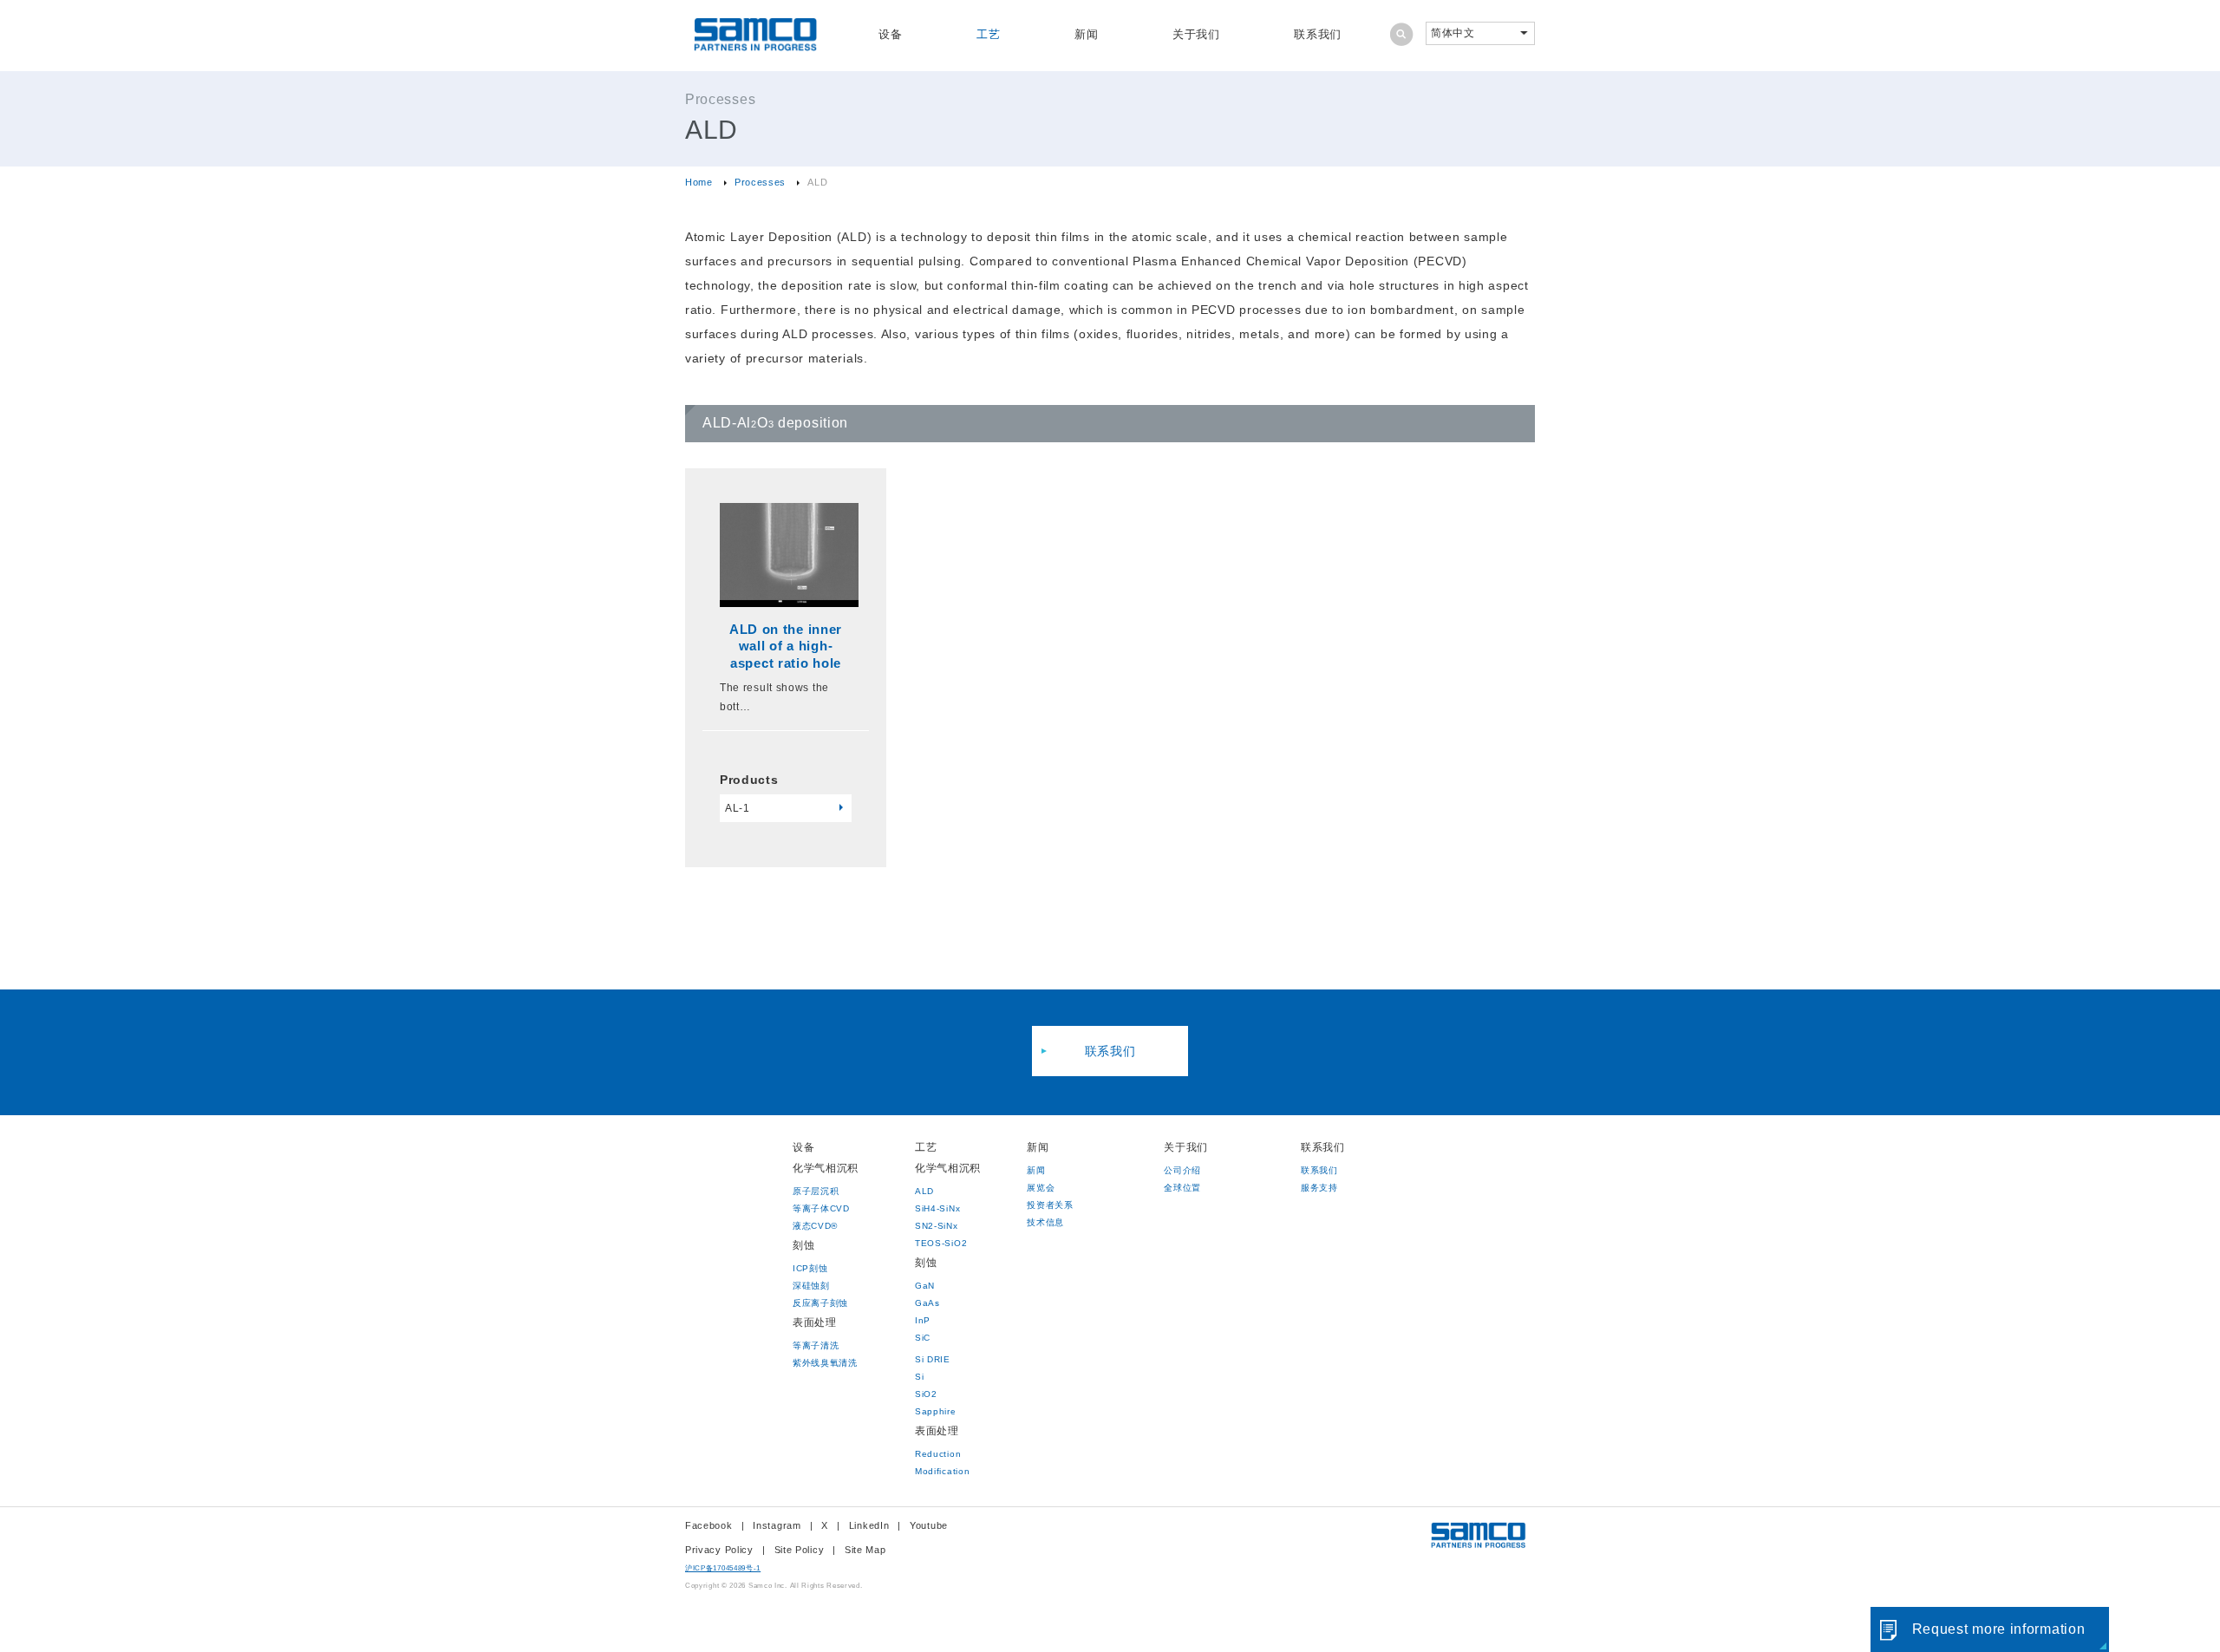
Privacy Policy (719, 1550)
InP (923, 1320)
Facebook (709, 1525)
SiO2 (926, 1394)
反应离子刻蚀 (820, 1303)
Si (919, 1377)
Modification (942, 1471)
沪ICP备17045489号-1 (723, 1568)
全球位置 (1182, 1188)
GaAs (927, 1303)
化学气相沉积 (826, 1168)
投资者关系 (1050, 1205)
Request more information (1999, 1629)
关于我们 (1196, 34)
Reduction (938, 1454)
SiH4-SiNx (937, 1208)
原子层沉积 (816, 1191)
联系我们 (1318, 34)
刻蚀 (803, 1245)
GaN (925, 1286)
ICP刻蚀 (810, 1268)
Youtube (929, 1525)
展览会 (1041, 1188)
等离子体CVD (821, 1208)
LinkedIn (869, 1525)
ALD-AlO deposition (775, 423)
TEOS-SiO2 (941, 1243)
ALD (924, 1191)
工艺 (988, 34)
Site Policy (800, 1550)
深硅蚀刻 (811, 1286)
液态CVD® (815, 1226)
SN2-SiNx (937, 1226)
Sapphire (936, 1411)
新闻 (1086, 34)
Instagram (777, 1525)
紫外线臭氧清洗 (825, 1363)
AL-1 (738, 808)
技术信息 (1045, 1222)
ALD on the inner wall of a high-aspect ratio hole (786, 646)
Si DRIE (933, 1359)
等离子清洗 (816, 1345)
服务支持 (1319, 1188)
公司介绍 (1182, 1170)
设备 (890, 34)
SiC (923, 1338)
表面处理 (815, 1322)
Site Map (865, 1550)
